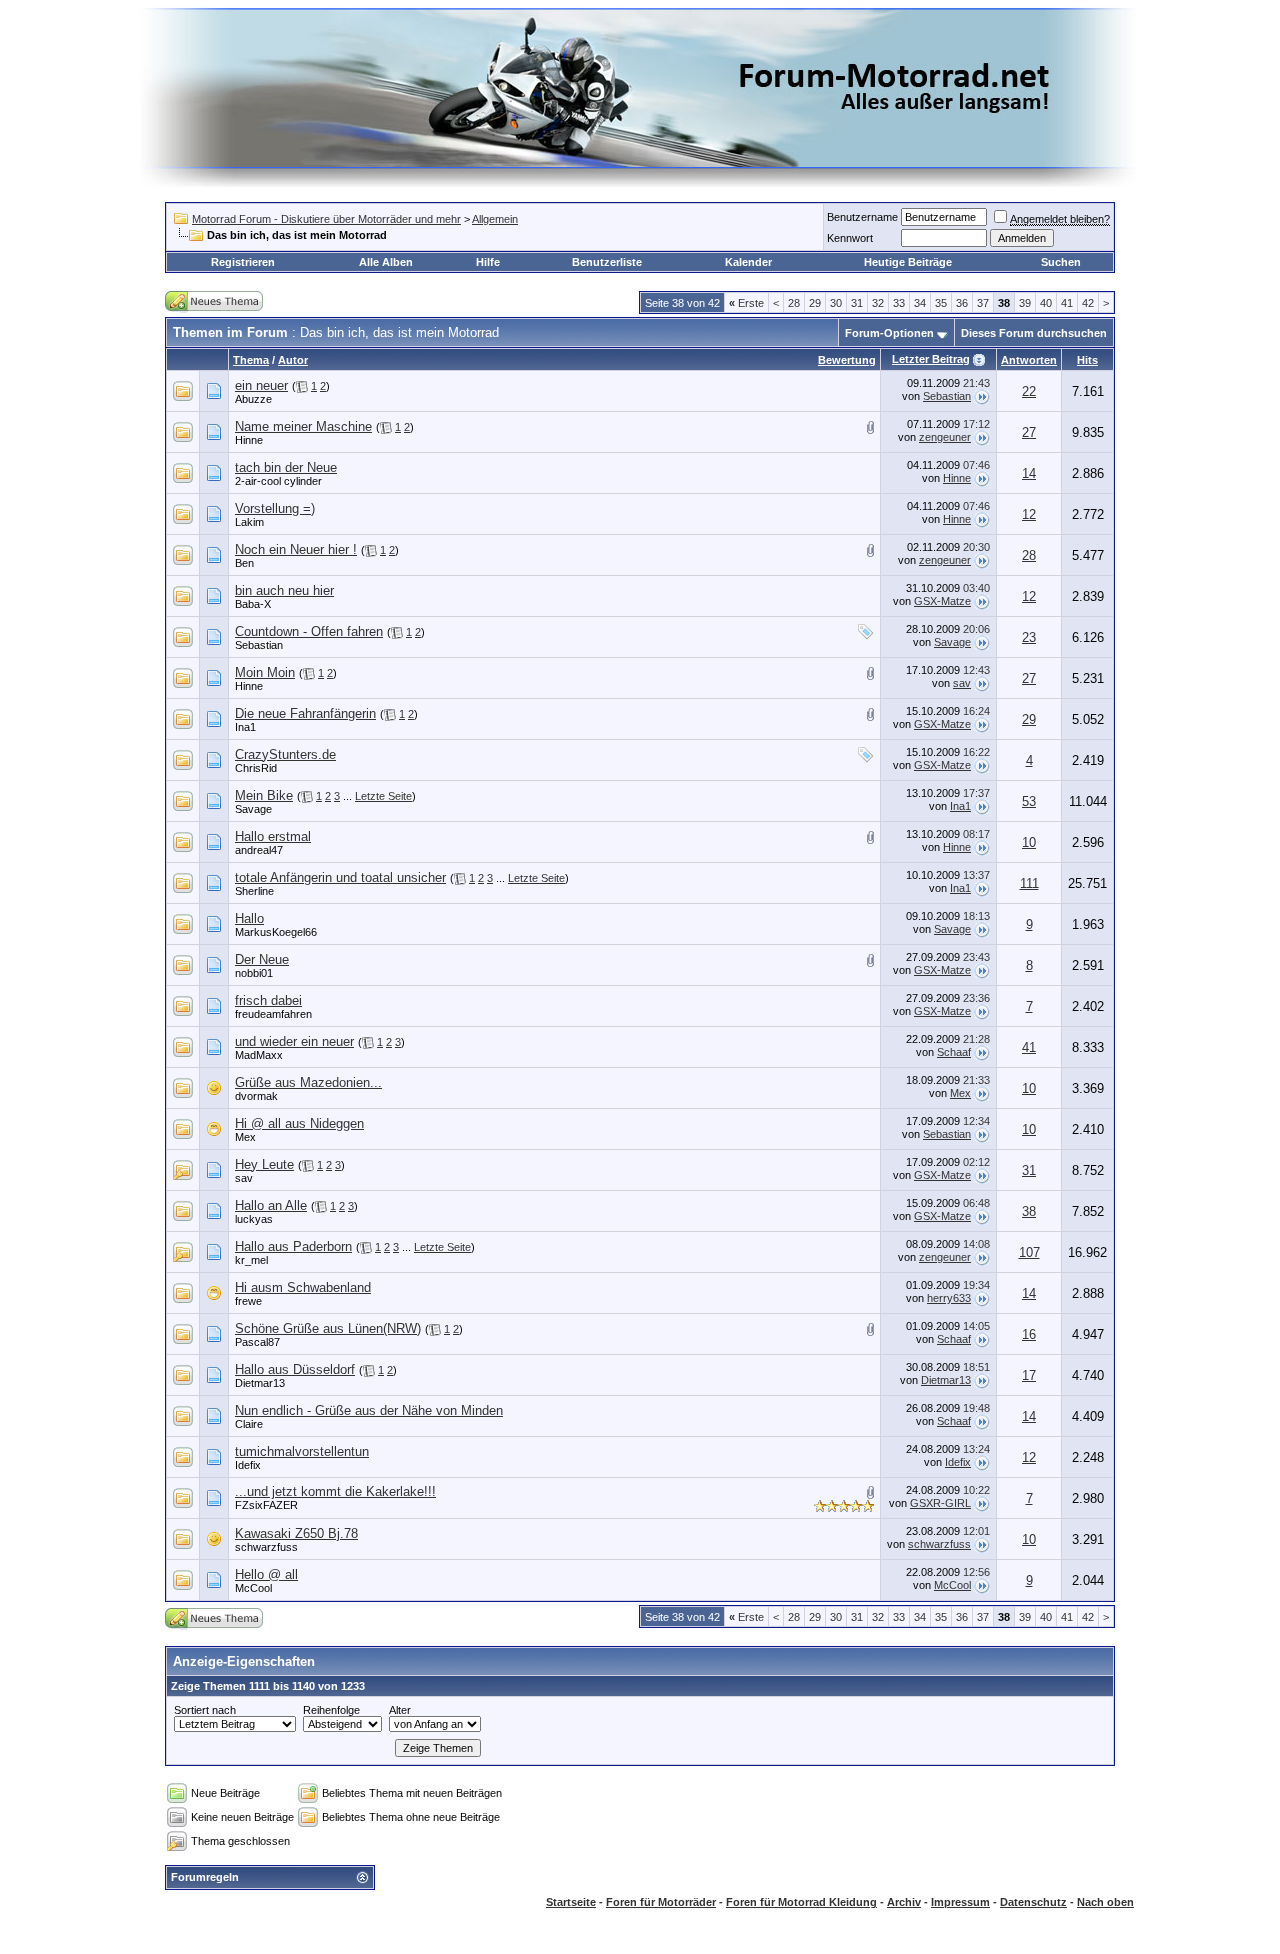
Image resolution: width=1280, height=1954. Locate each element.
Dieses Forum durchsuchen (1034, 333)
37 (983, 303)
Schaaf (954, 1052)
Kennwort (850, 238)
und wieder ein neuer (294, 1041)
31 (857, 303)
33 (899, 303)
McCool (253, 1588)
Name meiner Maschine (303, 426)
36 (962, 303)
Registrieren (243, 262)
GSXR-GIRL (940, 1503)
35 (941, 303)
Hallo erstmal (273, 836)
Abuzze (253, 399)
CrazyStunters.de (285, 754)
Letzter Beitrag (931, 359)
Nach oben (1105, 1902)
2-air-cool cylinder (278, 481)
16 (1029, 1334)
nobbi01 (254, 973)
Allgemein (495, 219)
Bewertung (847, 360)
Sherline (254, 891)
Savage (952, 642)
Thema (251, 360)
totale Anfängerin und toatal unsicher (340, 877)
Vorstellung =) (275, 508)
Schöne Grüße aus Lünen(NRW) (328, 1328)
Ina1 (245, 727)
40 (1046, 303)
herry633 (949, 1298)
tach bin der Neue (286, 467)
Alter (400, 1710)
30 (836, 303)
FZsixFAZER (266, 1505)
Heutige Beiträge (908, 262)
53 (1029, 801)
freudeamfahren (273, 1014)
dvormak (256, 1096)
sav (962, 683)
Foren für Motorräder (661, 1902)
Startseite (571, 1902)
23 (1029, 637)
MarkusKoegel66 (276, 932)
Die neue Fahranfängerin (305, 713)
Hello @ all (266, 1574)
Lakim (249, 522)
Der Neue (262, 959)
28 (794, 303)
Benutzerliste (607, 262)
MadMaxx (259, 1055)
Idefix (248, 1465)
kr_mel (251, 1260)
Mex (960, 1093)
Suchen (1061, 262)
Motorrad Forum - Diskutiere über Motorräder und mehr (326, 219)
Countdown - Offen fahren (309, 631)
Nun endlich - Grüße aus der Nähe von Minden (369, 1410)
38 (1029, 1211)
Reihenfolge (331, 1710)
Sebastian (947, 396)
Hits (1087, 360)
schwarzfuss (266, 1547)
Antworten (1029, 360)
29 (815, 303)
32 (878, 303)
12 (1029, 514)
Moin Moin (265, 672)
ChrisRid (256, 768)
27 (1029, 432)
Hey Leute (264, 1164)
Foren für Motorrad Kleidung (801, 1902)
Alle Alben (386, 262)
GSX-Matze (942, 601)
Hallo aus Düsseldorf (295, 1369)
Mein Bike (264, 795)
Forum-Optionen (889, 333)
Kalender (748, 262)
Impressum (960, 1902)
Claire (249, 1424)
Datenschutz (1033, 1902)
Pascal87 (257, 1342)
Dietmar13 (260, 1383)
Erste (746, 303)
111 (1029, 883)
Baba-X (253, 604)
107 (1029, 1252)
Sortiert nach (205, 1710)
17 (1029, 1375)
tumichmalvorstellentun (302, 1451)
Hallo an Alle (271, 1205)
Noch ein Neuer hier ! (296, 549)
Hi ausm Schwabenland (303, 1287)
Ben (244, 563)
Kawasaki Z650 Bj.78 (296, 1533)
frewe (248, 1301)
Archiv (904, 1902)
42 (1088, 303)
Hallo (249, 918)
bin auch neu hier (284, 590)
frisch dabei (268, 1000)
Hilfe (488, 262)
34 (920, 303)
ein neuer (261, 385)
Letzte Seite (383, 796)
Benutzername (862, 217)
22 (1029, 391)
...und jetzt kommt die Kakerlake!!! (335, 1491)
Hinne (249, 440)
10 (1029, 842)
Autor (293, 360)
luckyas (254, 1219)
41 (1067, 303)
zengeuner (945, 437)
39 (1025, 303)
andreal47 (259, 850)
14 (1029, 473)
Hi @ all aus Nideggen (299, 1123)
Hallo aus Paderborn (293, 1246)
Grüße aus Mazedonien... (308, 1082)
